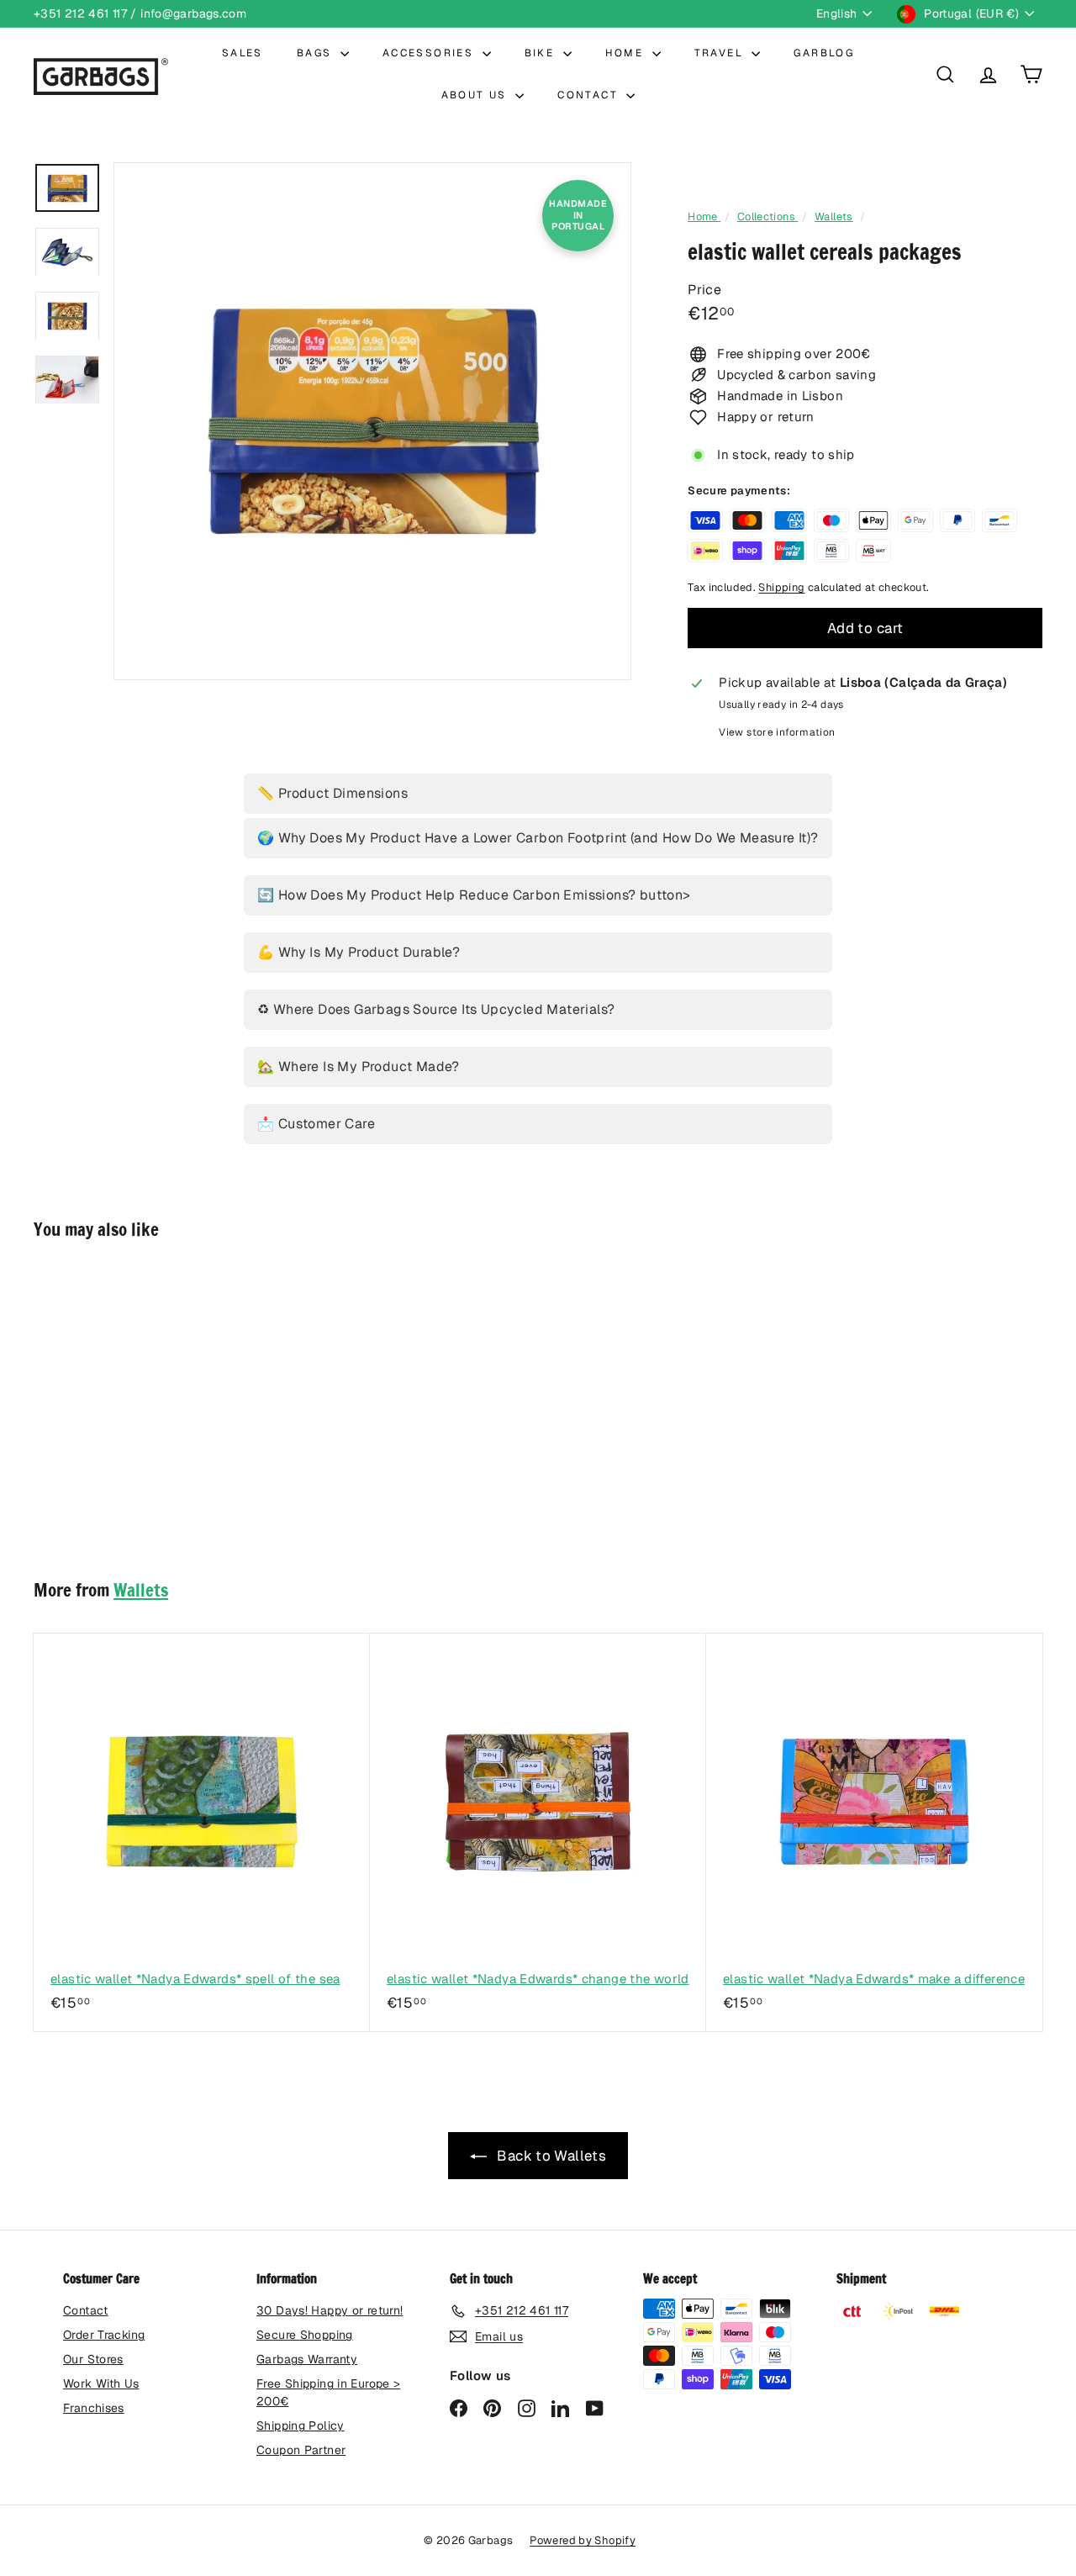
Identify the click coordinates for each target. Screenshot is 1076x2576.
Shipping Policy (301, 2426)
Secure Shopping (305, 2335)
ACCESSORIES (430, 53)
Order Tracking (104, 2335)
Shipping (781, 587)
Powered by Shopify (583, 2540)
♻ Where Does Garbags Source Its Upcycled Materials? (436, 1009)
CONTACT (590, 95)
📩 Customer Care (316, 1124)
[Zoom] (372, 421)
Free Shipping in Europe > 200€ (328, 2392)
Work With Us (101, 2383)
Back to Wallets (550, 2156)
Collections (768, 216)
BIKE (542, 53)
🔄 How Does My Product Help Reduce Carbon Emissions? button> (474, 895)
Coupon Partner (301, 2450)
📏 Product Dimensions (332, 793)
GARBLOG (824, 53)
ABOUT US (477, 95)
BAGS (316, 53)
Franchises (94, 2408)
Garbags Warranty (307, 2359)
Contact (86, 2310)
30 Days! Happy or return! (330, 2310)
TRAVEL (721, 53)
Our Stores (93, 2359)
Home (704, 216)
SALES (243, 53)
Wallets (834, 216)
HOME (627, 53)
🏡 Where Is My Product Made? (359, 1066)
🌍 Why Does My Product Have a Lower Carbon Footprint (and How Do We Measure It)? (538, 838)
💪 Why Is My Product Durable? (359, 952)
